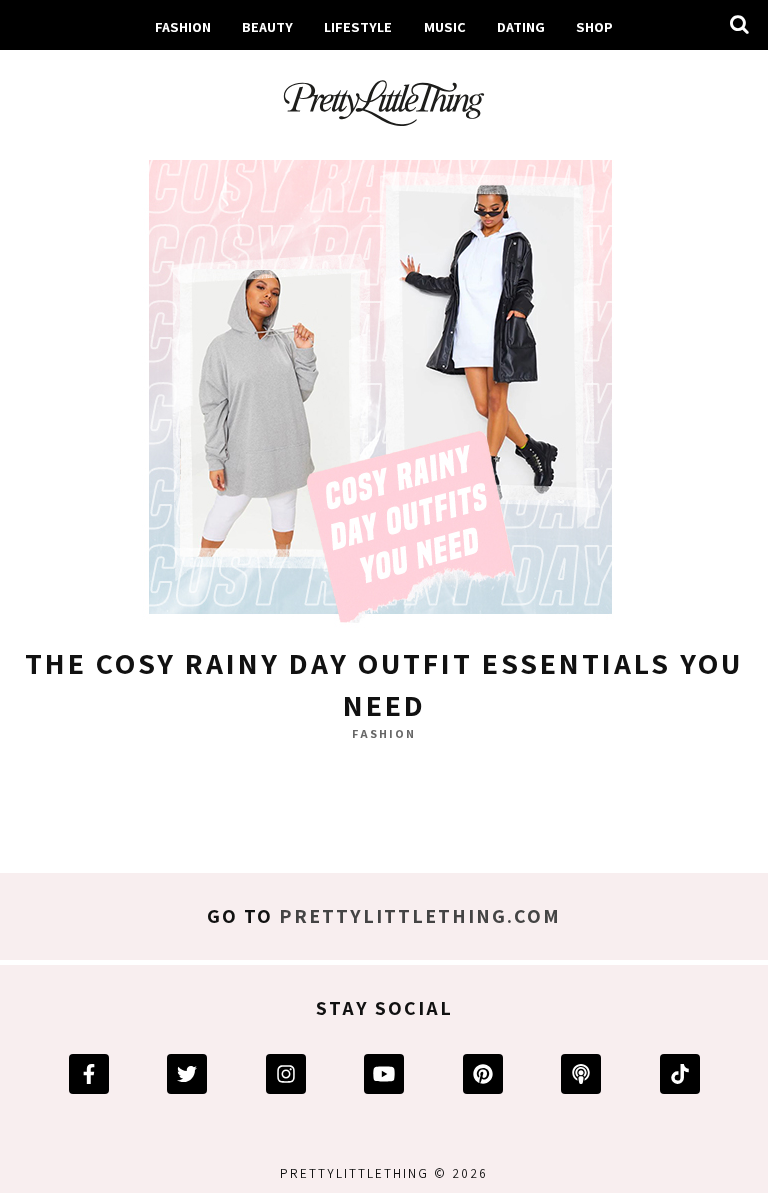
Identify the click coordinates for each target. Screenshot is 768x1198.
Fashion (183, 26)
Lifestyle (358, 26)
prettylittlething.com (420, 916)
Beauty (267, 26)
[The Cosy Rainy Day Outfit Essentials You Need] (384, 387)
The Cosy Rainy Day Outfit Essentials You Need (384, 684)
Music (445, 26)
